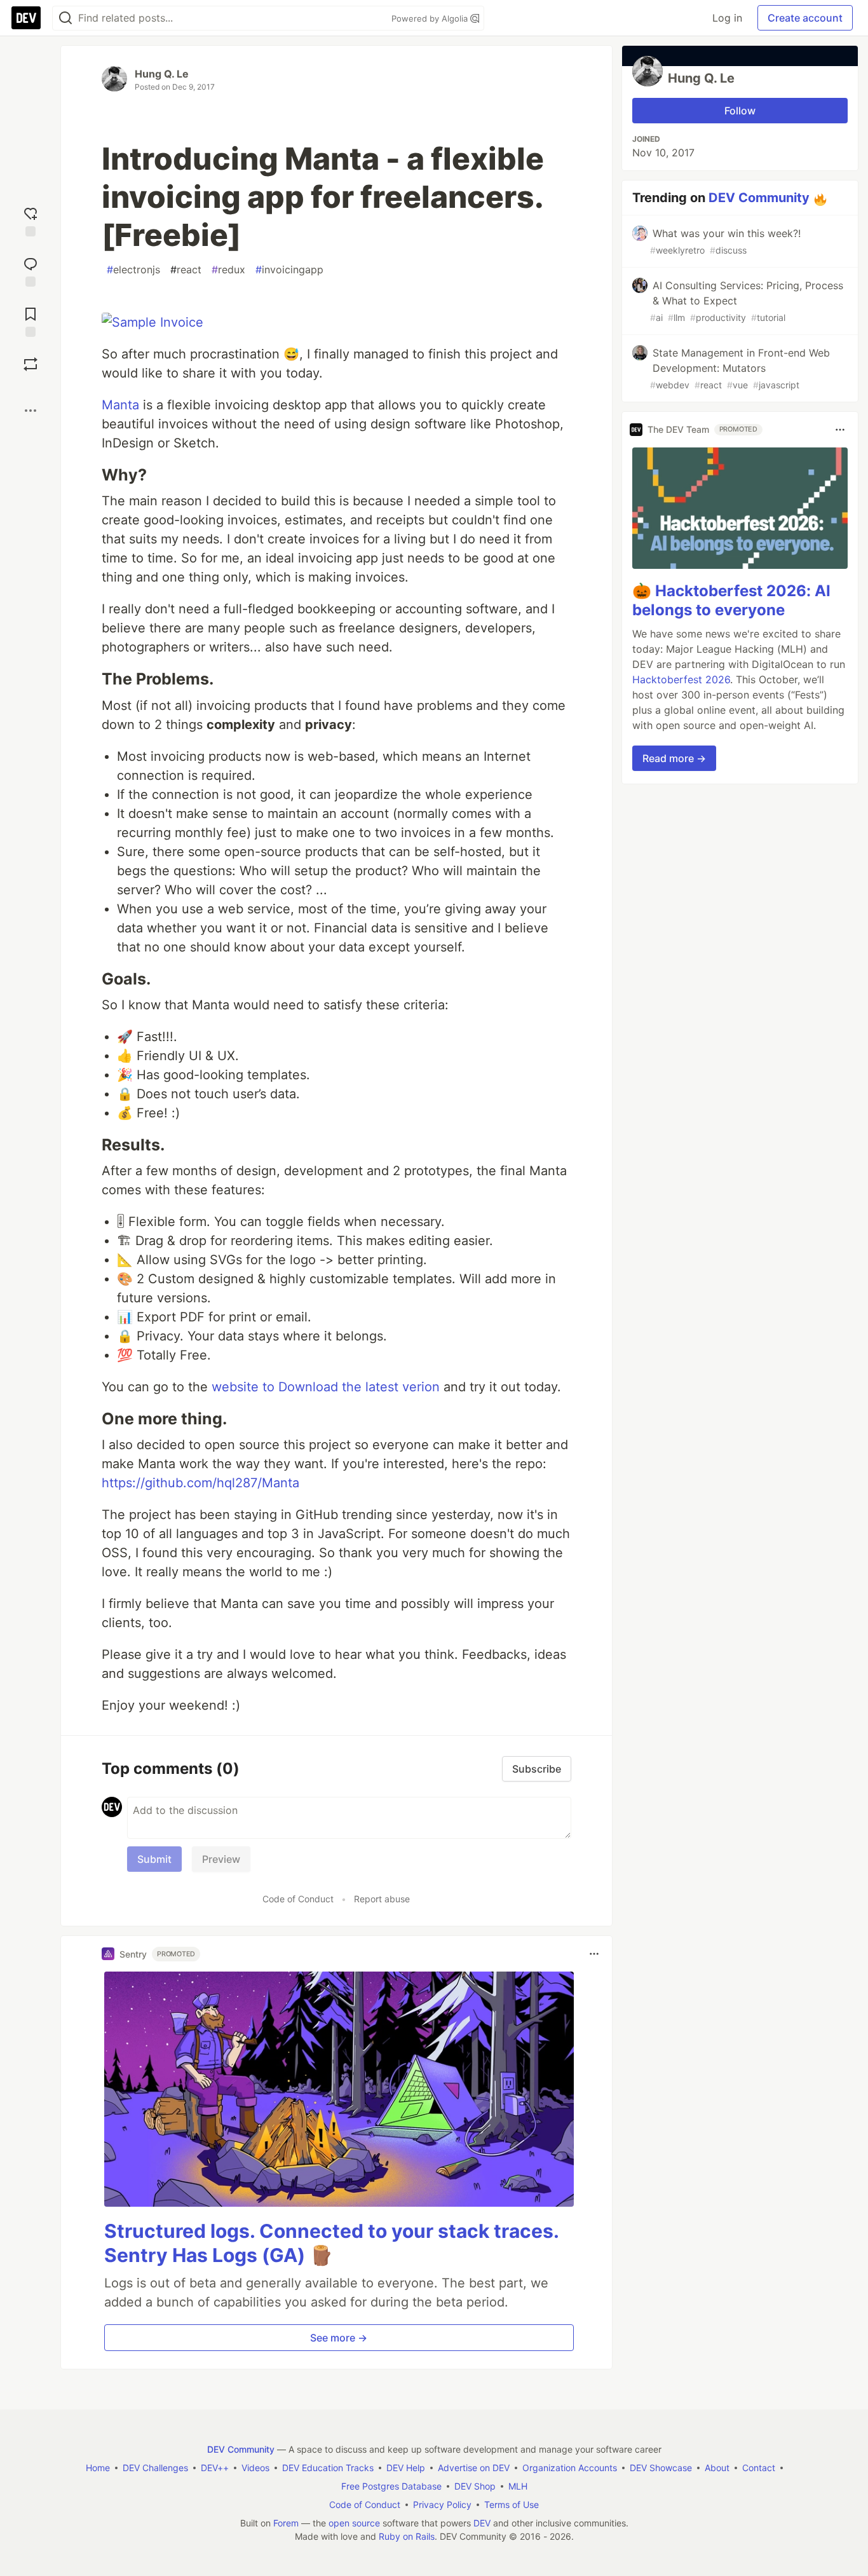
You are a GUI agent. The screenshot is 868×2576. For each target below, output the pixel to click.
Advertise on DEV (474, 2468)
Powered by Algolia (431, 18)
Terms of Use (512, 2504)
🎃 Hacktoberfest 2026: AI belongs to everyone (731, 600)
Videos (255, 2468)
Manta (120, 405)
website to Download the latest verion (326, 1387)
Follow (740, 111)
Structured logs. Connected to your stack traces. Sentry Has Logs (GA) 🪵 (331, 2243)
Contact (759, 2468)
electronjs (133, 269)
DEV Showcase (661, 2468)
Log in (727, 18)
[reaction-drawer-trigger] (31, 220)
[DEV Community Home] (26, 18)
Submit (154, 1859)
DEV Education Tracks (328, 2468)
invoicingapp (289, 269)
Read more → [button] (674, 758)
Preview (221, 1859)
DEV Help (406, 2468)
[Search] (65, 18)
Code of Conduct (298, 1899)
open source (354, 2523)
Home (98, 2468)
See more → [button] (339, 2338)
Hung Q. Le (162, 74)
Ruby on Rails (407, 2536)
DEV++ (215, 2468)
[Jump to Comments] (31, 270)
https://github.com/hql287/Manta (200, 1483)
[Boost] (31, 364)
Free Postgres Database (391, 2486)
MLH (518, 2486)
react (186, 269)
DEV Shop (475, 2486)
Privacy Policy (442, 2504)
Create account (805, 18)
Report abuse (382, 1899)
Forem (286, 2523)
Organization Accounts (570, 2468)
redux (228, 269)
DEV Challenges (155, 2468)
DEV (482, 2523)
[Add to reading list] (31, 321)
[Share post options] (31, 411)
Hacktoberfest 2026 (681, 679)
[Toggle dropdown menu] (594, 1954)
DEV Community (759, 198)
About (717, 2468)
